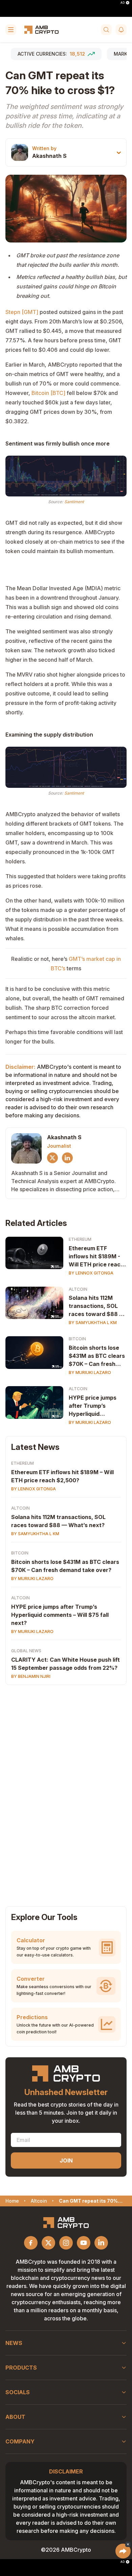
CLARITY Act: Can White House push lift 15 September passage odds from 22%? (65, 1664)
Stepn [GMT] (22, 312)
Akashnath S (49, 156)
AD (123, 3)
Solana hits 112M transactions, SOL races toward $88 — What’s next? (97, 1306)
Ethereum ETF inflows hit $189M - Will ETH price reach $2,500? (96, 1257)
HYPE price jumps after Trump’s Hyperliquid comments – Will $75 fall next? (60, 1615)
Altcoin (78, 1289)
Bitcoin (77, 1339)
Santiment (74, 502)
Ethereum (80, 1239)
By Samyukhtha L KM (93, 1323)
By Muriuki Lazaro (90, 1372)
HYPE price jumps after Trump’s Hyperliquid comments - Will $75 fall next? (96, 1406)
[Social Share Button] (123, 2551)
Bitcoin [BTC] (48, 393)
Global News (26, 1651)
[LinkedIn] (67, 1158)
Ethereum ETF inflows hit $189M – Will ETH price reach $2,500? (62, 1476)
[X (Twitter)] (52, 1158)
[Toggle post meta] (119, 153)
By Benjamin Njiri (31, 1676)
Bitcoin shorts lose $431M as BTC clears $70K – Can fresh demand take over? (97, 1356)
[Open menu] (11, 30)
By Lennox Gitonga (91, 1273)
